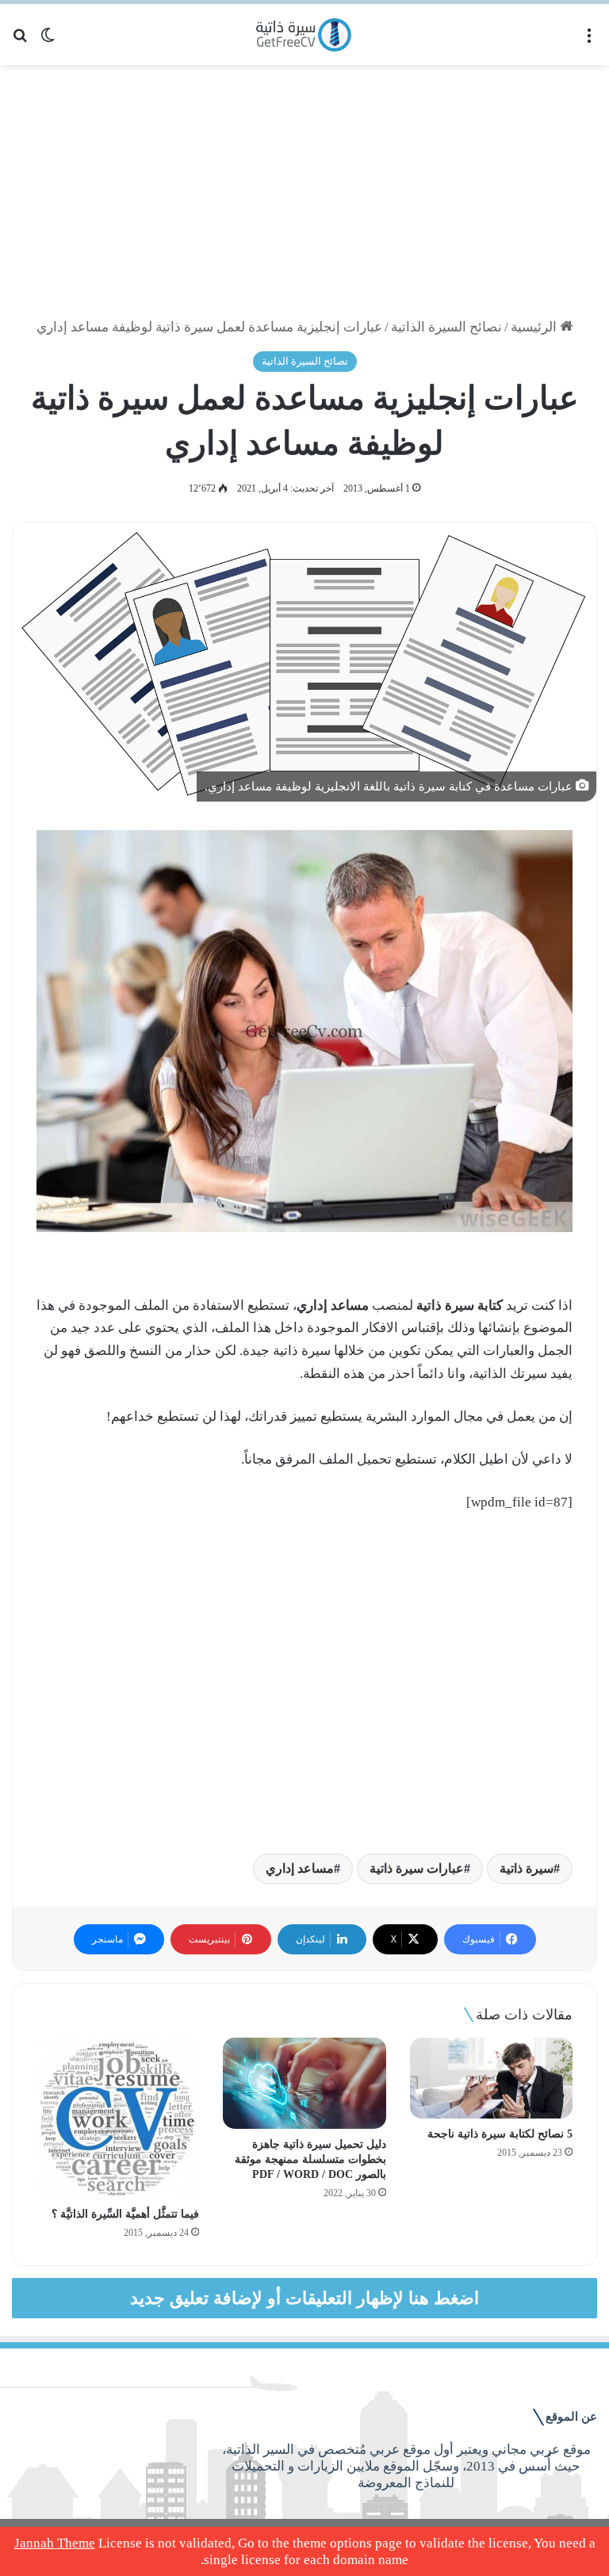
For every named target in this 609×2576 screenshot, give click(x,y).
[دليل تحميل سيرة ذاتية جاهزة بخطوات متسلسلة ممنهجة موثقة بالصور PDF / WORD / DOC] (304, 2084)
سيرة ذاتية (527, 1868)
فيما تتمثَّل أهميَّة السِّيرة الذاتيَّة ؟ (125, 2214)
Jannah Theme (55, 2543)
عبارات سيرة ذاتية (417, 1868)
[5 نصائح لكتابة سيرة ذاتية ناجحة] (491, 2078)
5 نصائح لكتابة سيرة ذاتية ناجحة (500, 2134)
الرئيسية (535, 327)
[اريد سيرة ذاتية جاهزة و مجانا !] (305, 34)
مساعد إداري (300, 1868)
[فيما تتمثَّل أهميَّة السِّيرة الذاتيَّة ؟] (118, 2118)
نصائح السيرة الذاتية (446, 327)
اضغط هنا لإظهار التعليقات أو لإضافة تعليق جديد (304, 2298)
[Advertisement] (304, 192)
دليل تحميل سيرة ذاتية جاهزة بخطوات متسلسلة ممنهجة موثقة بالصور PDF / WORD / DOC (310, 2159)
